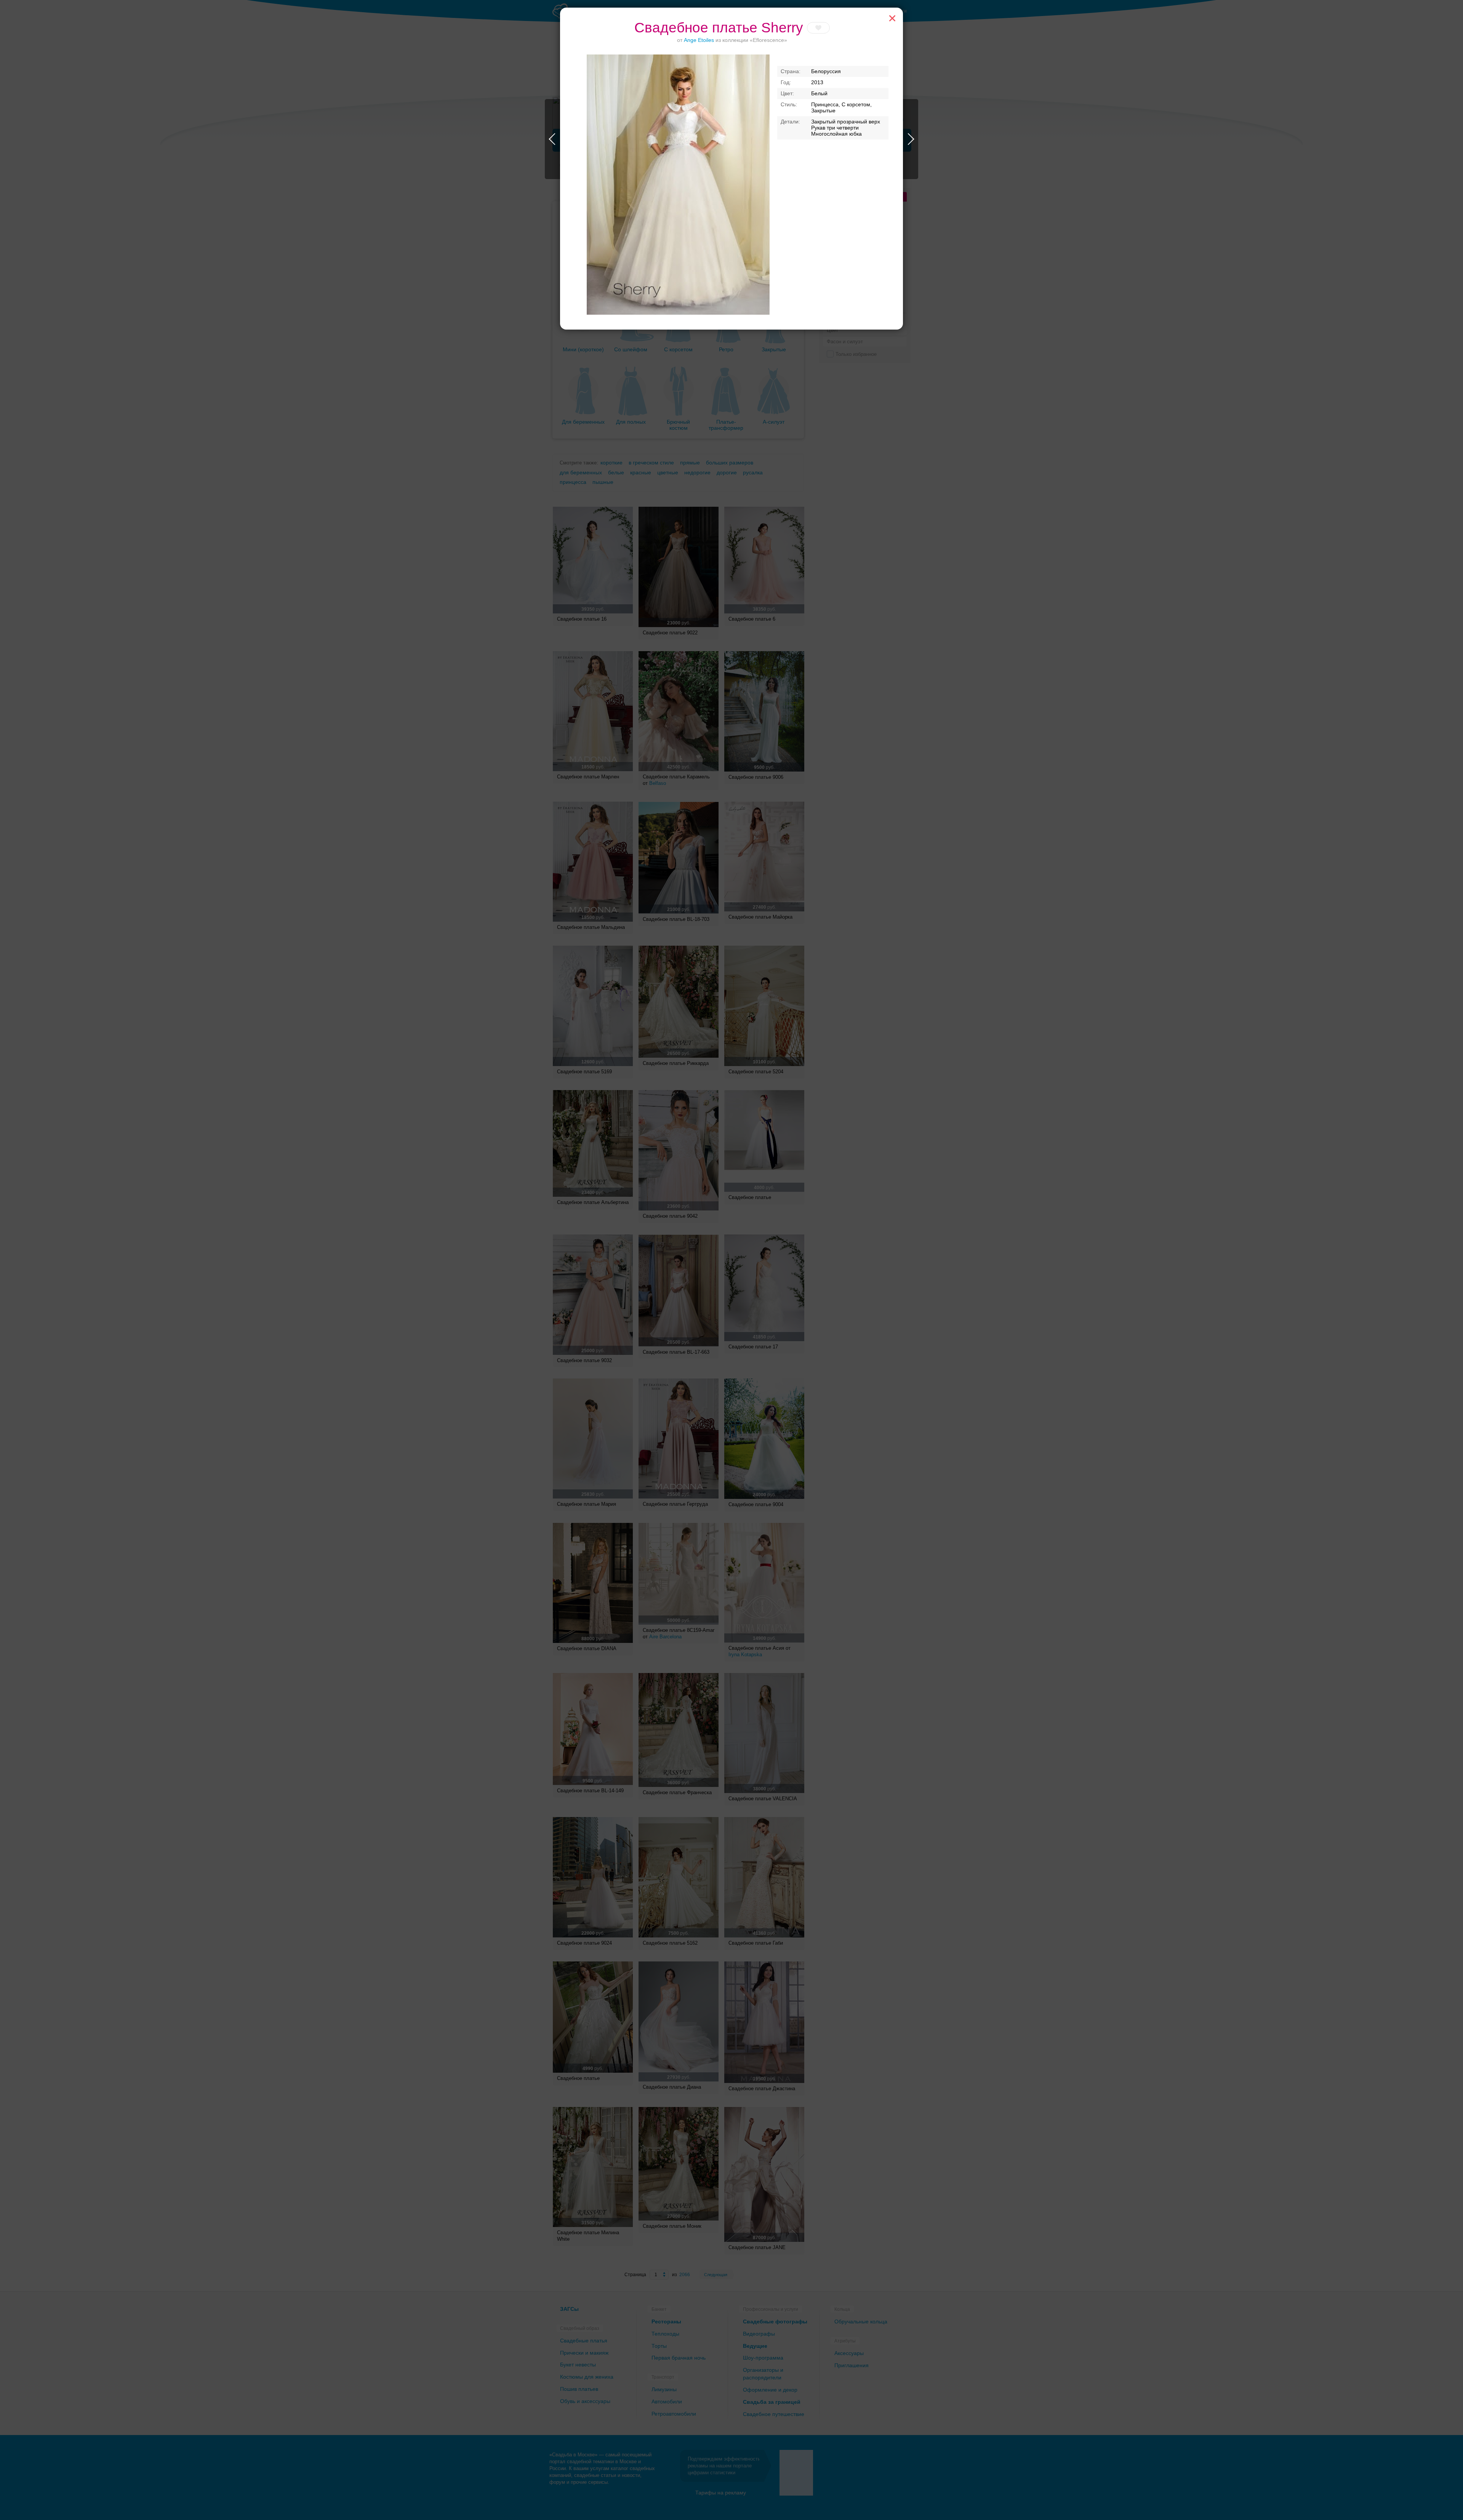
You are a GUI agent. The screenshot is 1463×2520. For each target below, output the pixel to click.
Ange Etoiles (700, 40)
